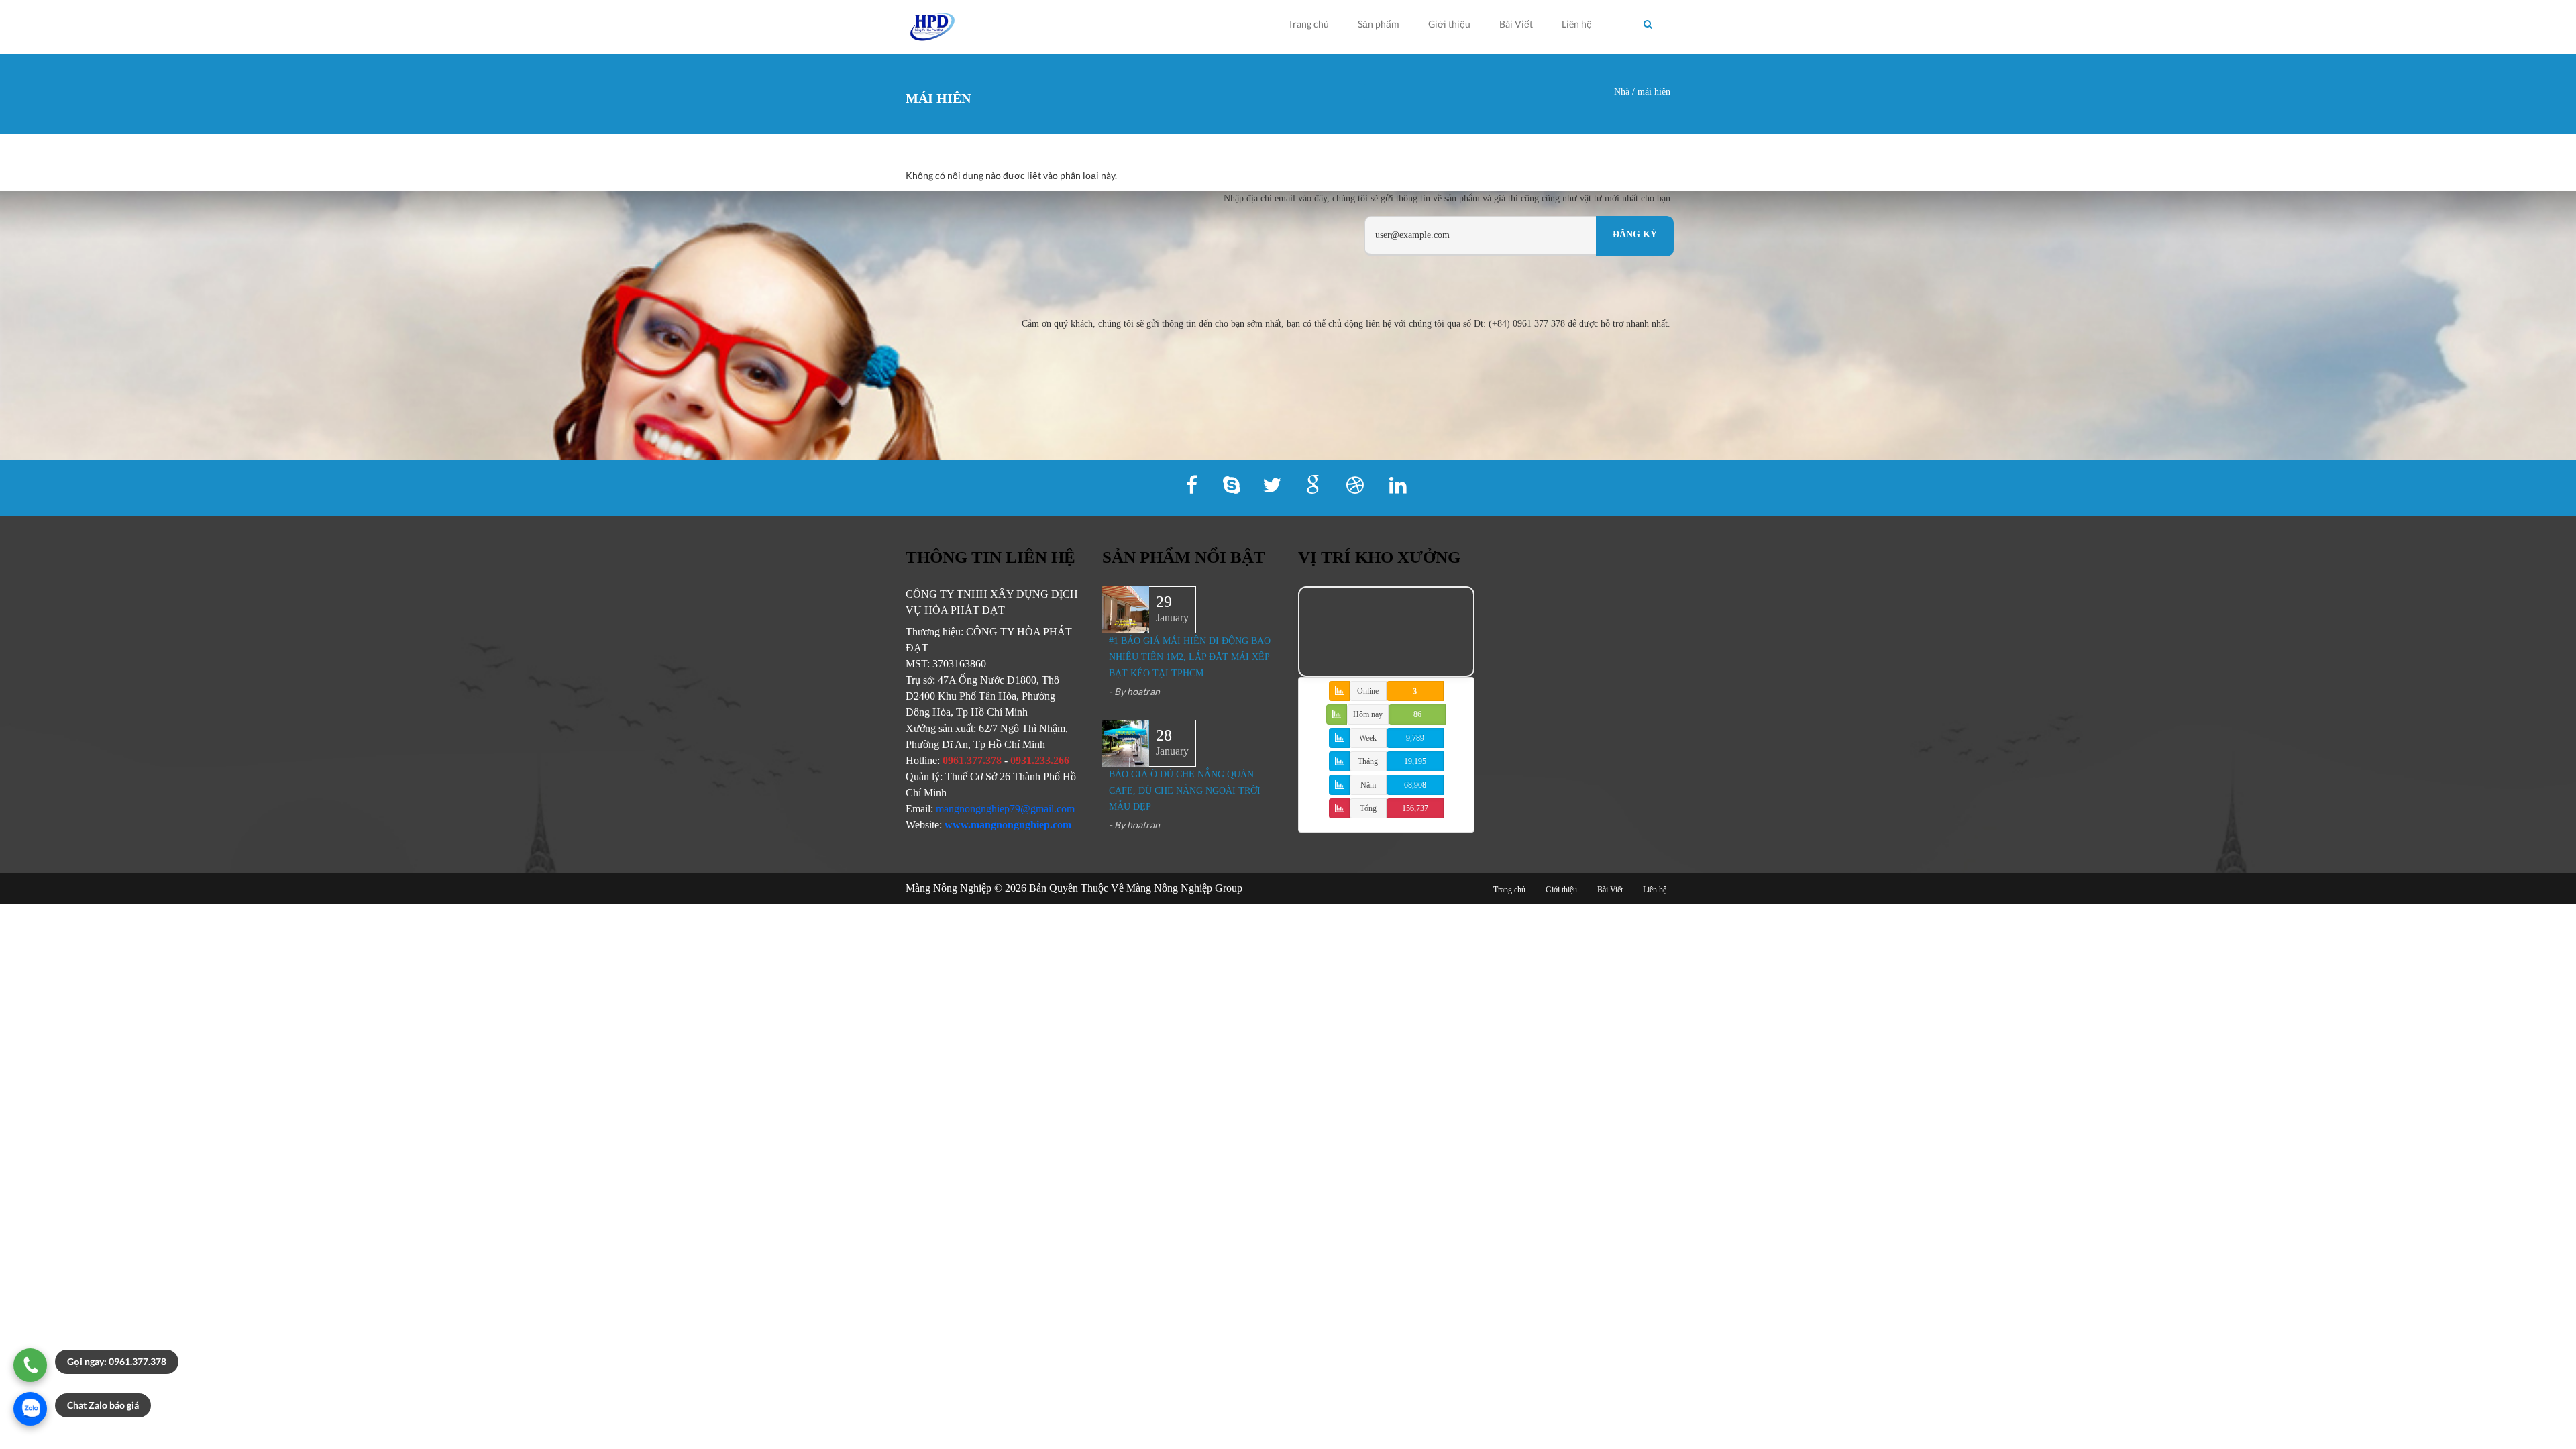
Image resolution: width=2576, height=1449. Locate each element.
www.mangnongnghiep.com (1008, 825)
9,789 (1415, 738)
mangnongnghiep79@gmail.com (1005, 809)
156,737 (1415, 808)
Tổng (1368, 808)
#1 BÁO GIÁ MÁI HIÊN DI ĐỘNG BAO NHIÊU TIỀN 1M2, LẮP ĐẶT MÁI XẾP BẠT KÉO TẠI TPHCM (1190, 657)
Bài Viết (1516, 24)
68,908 (1415, 785)
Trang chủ (1308, 24)
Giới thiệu (1449, 24)
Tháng (1368, 761)
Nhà (1622, 92)
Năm (1368, 785)
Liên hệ (1577, 24)
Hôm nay (1368, 714)
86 (1417, 714)
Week (1368, 738)
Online (1368, 691)
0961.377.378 (972, 760)
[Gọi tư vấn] (30, 1365)
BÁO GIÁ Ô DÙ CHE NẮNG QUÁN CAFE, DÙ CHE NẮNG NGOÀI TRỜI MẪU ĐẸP (1185, 791)
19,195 (1415, 761)
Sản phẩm (1379, 24)
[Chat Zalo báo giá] (30, 1409)
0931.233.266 (1040, 760)
